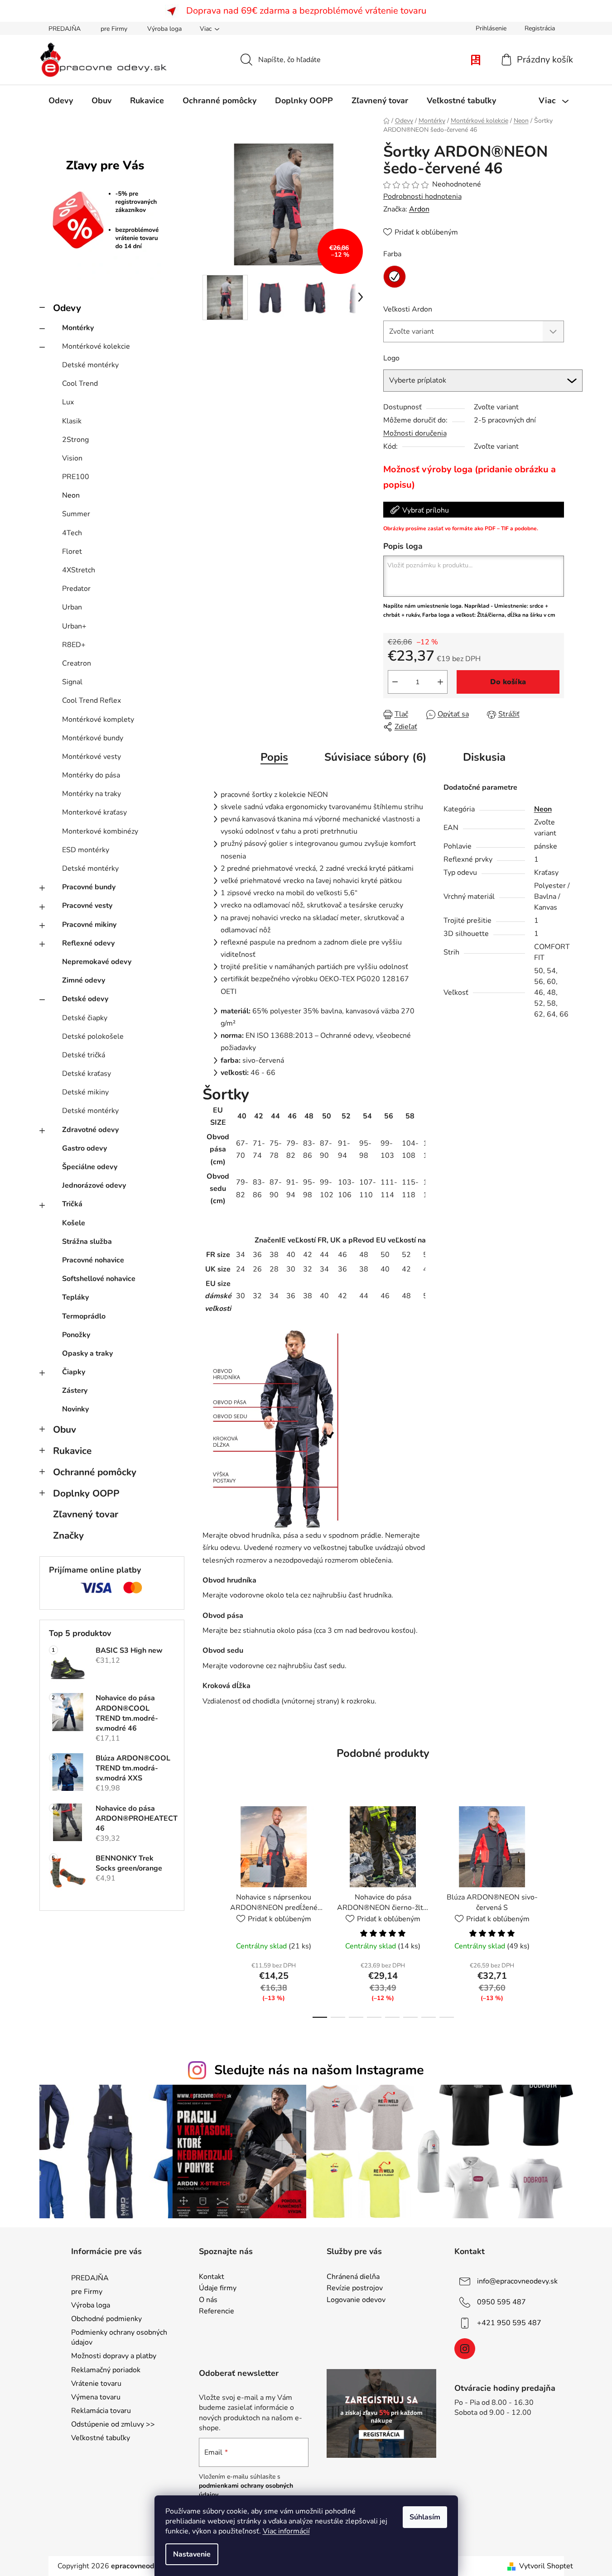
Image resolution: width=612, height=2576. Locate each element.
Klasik (72, 421)
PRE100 (76, 477)
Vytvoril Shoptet (546, 2566)
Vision (72, 458)
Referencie (217, 2312)
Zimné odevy (84, 980)
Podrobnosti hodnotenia (422, 197)
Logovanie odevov (356, 2300)
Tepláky (75, 1297)
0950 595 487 (501, 2302)
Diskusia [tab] (484, 757)
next (557, 1909)
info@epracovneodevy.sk (517, 2281)
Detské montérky (90, 365)
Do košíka (508, 682)
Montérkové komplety (98, 720)
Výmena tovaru (96, 2397)
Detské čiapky (85, 1018)
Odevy (67, 308)
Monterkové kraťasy (94, 812)
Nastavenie (192, 2554)
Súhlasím (425, 2517)
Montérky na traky (92, 794)
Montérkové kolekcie (96, 346)
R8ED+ (74, 645)
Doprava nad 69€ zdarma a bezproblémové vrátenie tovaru (306, 11)
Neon (71, 495)
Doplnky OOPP (86, 1493)
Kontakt (212, 2277)
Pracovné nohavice (93, 1260)
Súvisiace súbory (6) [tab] (376, 757)
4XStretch (79, 570)
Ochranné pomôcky (95, 1472)
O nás (208, 2300)
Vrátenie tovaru (96, 2384)
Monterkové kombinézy (100, 831)
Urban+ (74, 626)
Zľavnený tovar (86, 1514)
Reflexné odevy (88, 943)
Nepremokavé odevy (97, 962)
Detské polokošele (93, 1036)
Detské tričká (84, 1055)
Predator (76, 589)
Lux (68, 402)
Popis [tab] (274, 757)
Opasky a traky (87, 1353)
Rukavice (72, 1451)
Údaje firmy (218, 2288)
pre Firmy (114, 29)
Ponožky (76, 1335)
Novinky (75, 1409)
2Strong (75, 440)
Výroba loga (164, 29)
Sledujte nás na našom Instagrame (319, 2070)
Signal (72, 682)
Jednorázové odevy (94, 1185)
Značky (68, 1535)
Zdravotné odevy (90, 1130)
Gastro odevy (84, 1148)
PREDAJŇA (65, 29)
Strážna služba (87, 1242)
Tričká (72, 1204)
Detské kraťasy (87, 1074)
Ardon (419, 209)
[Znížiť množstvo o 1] (395, 682)
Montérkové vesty (92, 757)
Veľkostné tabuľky (101, 2438)
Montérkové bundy (93, 738)
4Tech (72, 533)
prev (210, 1909)
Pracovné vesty (87, 906)
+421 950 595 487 (509, 2322)
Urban (72, 607)
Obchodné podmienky (106, 2319)
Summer (76, 514)
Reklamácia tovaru (101, 2411)
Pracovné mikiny (89, 925)
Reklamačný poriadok (106, 2370)
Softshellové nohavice (99, 1279)
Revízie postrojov (355, 2288)
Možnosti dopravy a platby (114, 2356)
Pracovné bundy (89, 887)
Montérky (78, 328)
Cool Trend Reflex (92, 700)
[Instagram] (465, 2349)
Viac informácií (286, 2531)
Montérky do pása (91, 775)
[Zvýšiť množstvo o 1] (440, 682)
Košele (74, 1223)
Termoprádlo (84, 1316)
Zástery (75, 1391)
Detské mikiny (85, 1092)
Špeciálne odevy (90, 1167)
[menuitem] (61, 101)
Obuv (65, 1430)
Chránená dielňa (353, 2277)
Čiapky (74, 1372)
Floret (72, 552)
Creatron (77, 663)
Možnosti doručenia (415, 433)
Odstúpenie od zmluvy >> (113, 2424)
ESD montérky (86, 850)
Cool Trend (80, 384)
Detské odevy (85, 999)
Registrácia (540, 28)
